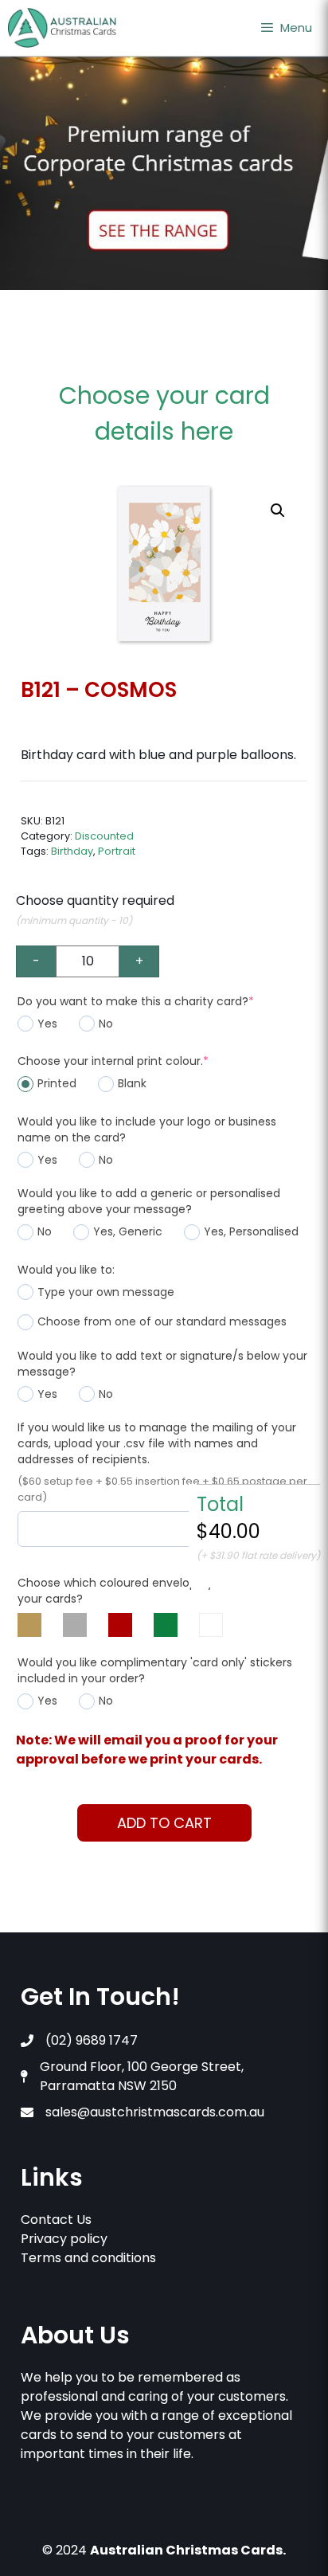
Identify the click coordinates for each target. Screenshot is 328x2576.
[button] (278, 511)
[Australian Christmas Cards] (62, 28)
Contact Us (56, 2220)
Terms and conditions (88, 2258)
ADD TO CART (164, 1823)
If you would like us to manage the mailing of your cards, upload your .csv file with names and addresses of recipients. (157, 1443)
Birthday (72, 851)
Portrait (117, 851)
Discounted (104, 836)
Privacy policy (64, 2239)
